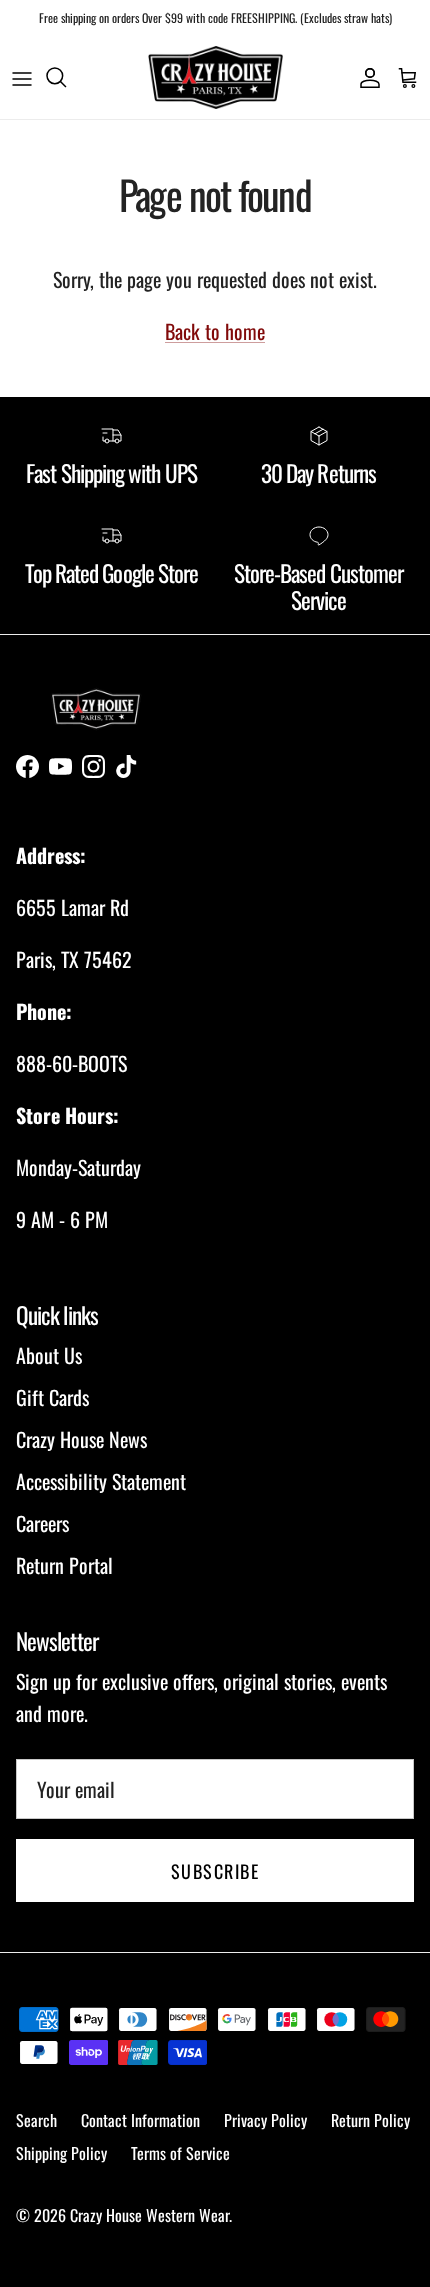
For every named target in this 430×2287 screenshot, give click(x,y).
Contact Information (140, 2120)
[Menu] (22, 77)
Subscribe (215, 1871)
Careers (42, 1523)
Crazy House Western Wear (149, 2215)
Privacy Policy (265, 2120)
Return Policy (370, 2120)
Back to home (215, 331)
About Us (49, 1355)
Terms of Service (180, 2153)
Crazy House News (81, 1439)
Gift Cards (52, 1397)
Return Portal (64, 1565)
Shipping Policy (61, 2153)
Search (36, 2120)
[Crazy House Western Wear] (215, 77)
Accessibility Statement (101, 1481)
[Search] (66, 77)
